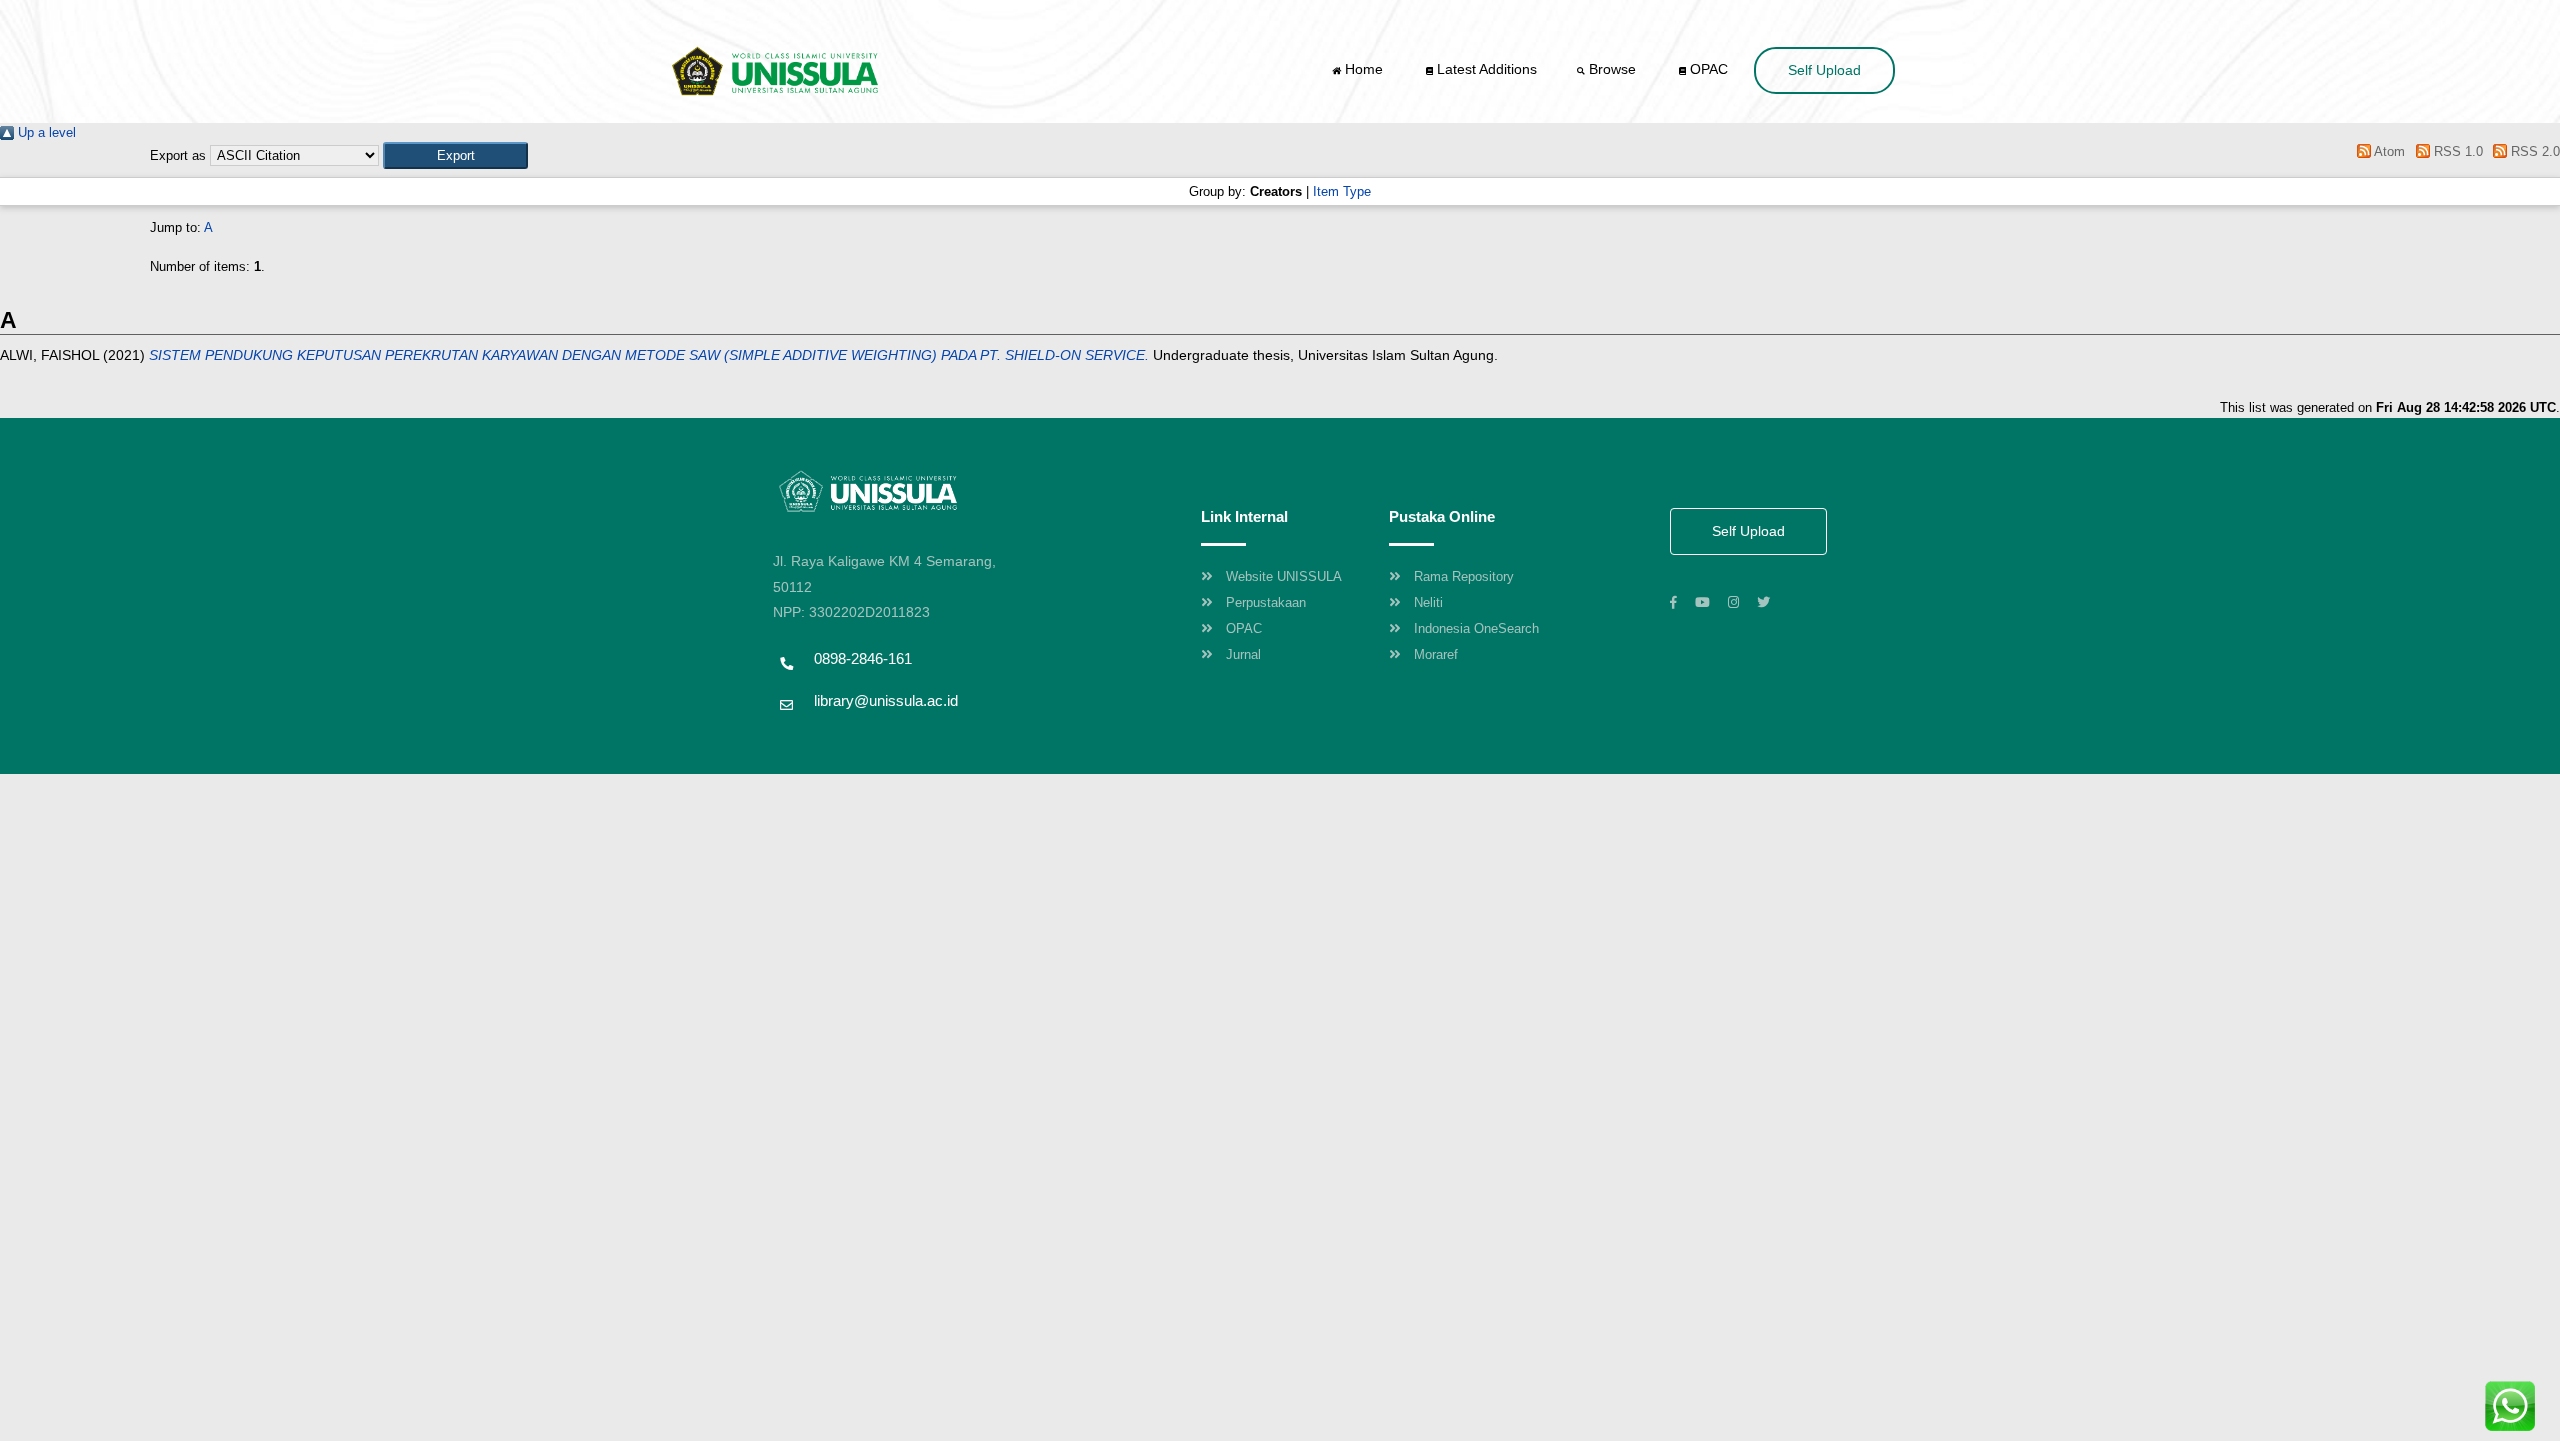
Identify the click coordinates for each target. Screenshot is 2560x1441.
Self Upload (1824, 70)
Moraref (1436, 654)
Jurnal (1243, 654)
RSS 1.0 (2456, 151)
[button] (455, 155)
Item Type (1342, 191)
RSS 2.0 (2533, 151)
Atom (2388, 151)
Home (1364, 69)
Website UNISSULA (1284, 576)
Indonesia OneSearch (1476, 628)
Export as (178, 155)
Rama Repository (1464, 576)
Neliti (1428, 602)
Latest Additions (1485, 69)
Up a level (45, 132)
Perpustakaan (1266, 602)
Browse (1612, 69)
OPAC (1707, 69)
